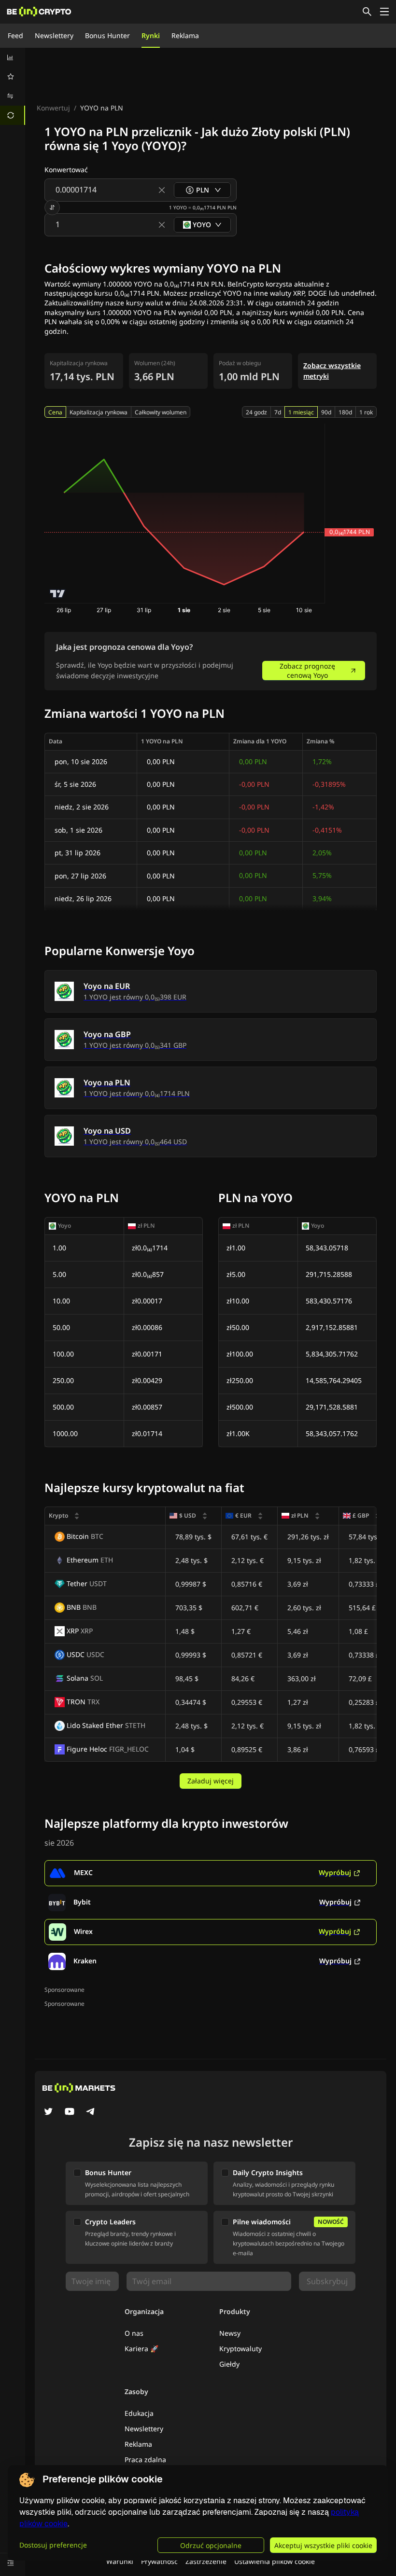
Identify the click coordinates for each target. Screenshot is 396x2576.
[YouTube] (70, 2112)
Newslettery (54, 35)
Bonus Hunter (107, 35)
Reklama (185, 35)
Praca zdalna (145, 2460)
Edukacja (139, 2413)
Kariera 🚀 (141, 2349)
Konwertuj (53, 108)
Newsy (230, 2333)
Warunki (120, 2561)
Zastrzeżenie (206, 2561)
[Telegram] (91, 2112)
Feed (15, 35)
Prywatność (159, 2561)
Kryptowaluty (240, 2349)
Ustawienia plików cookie (275, 2561)
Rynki (151, 35)
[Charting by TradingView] (58, 594)
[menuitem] (13, 57)
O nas (134, 2333)
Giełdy (229, 2364)
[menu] (13, 86)
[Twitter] (48, 2112)
